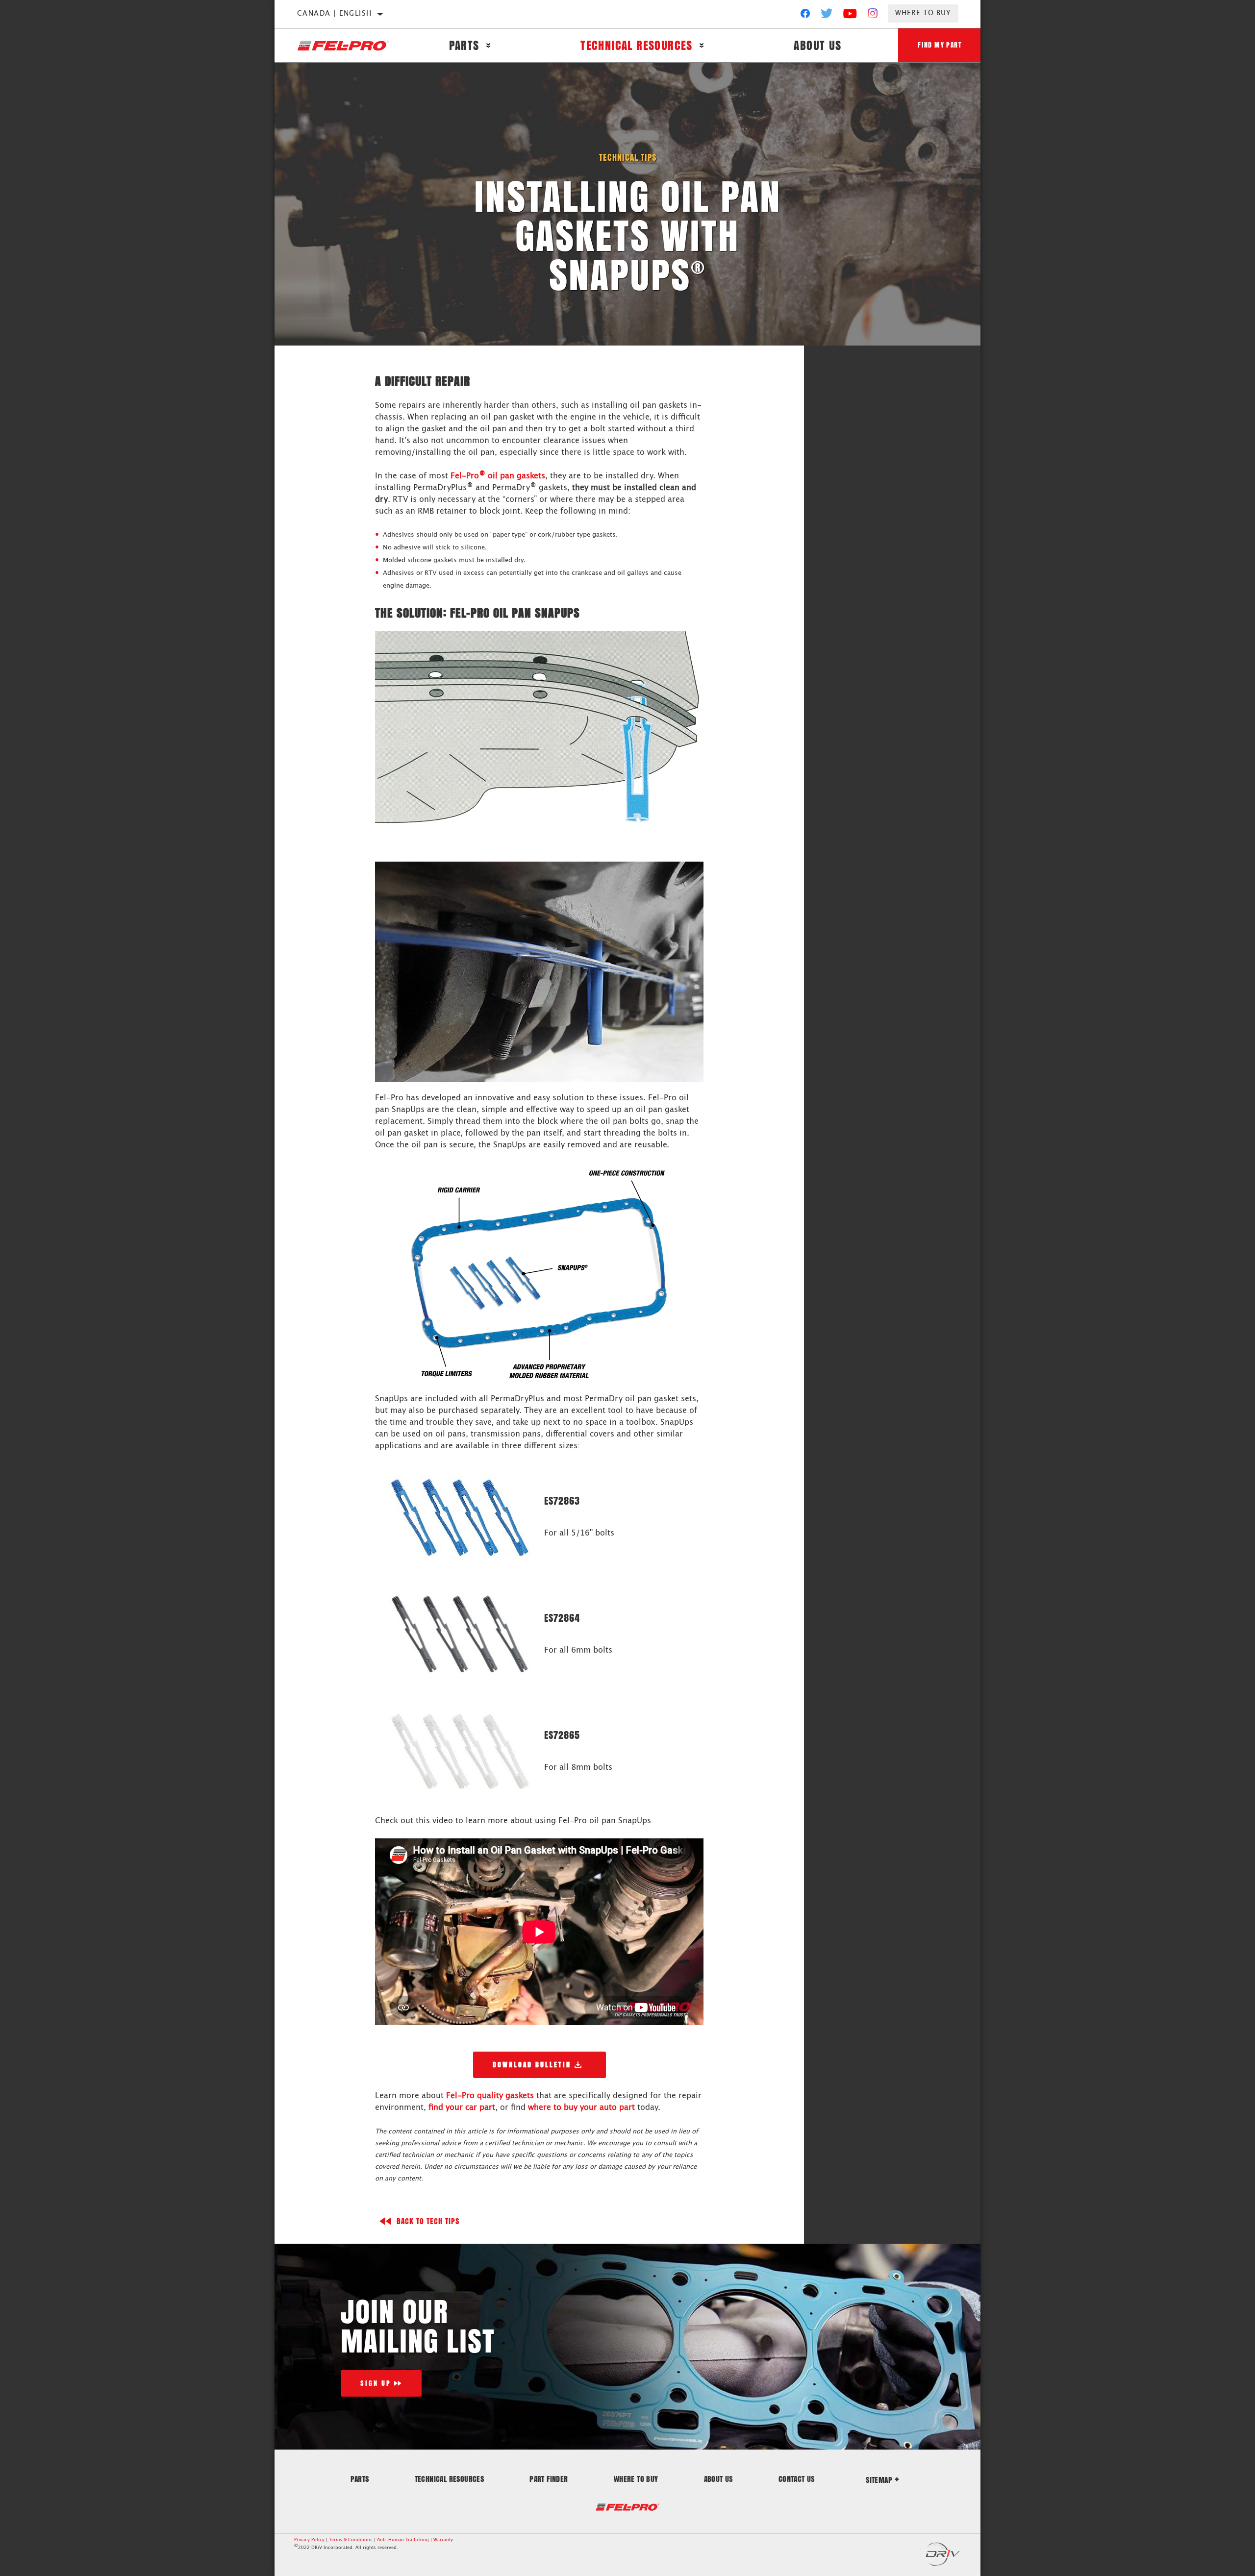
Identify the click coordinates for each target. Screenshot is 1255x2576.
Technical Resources (637, 45)
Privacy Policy (309, 2540)
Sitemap (879, 2480)
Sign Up (376, 2383)
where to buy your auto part (581, 2107)
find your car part (462, 2107)
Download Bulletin (532, 2065)
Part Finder (549, 2479)
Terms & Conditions (351, 2540)
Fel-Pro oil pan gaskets (498, 476)
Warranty (443, 2540)
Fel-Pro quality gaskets (490, 2096)
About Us (817, 45)
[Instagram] (873, 16)
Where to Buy (923, 13)
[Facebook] (805, 16)
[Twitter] (827, 16)
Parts (464, 45)
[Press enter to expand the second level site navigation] (489, 45)
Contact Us (797, 2479)
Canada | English (334, 14)
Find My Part (940, 45)
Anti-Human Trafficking (403, 2540)
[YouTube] (850, 16)
